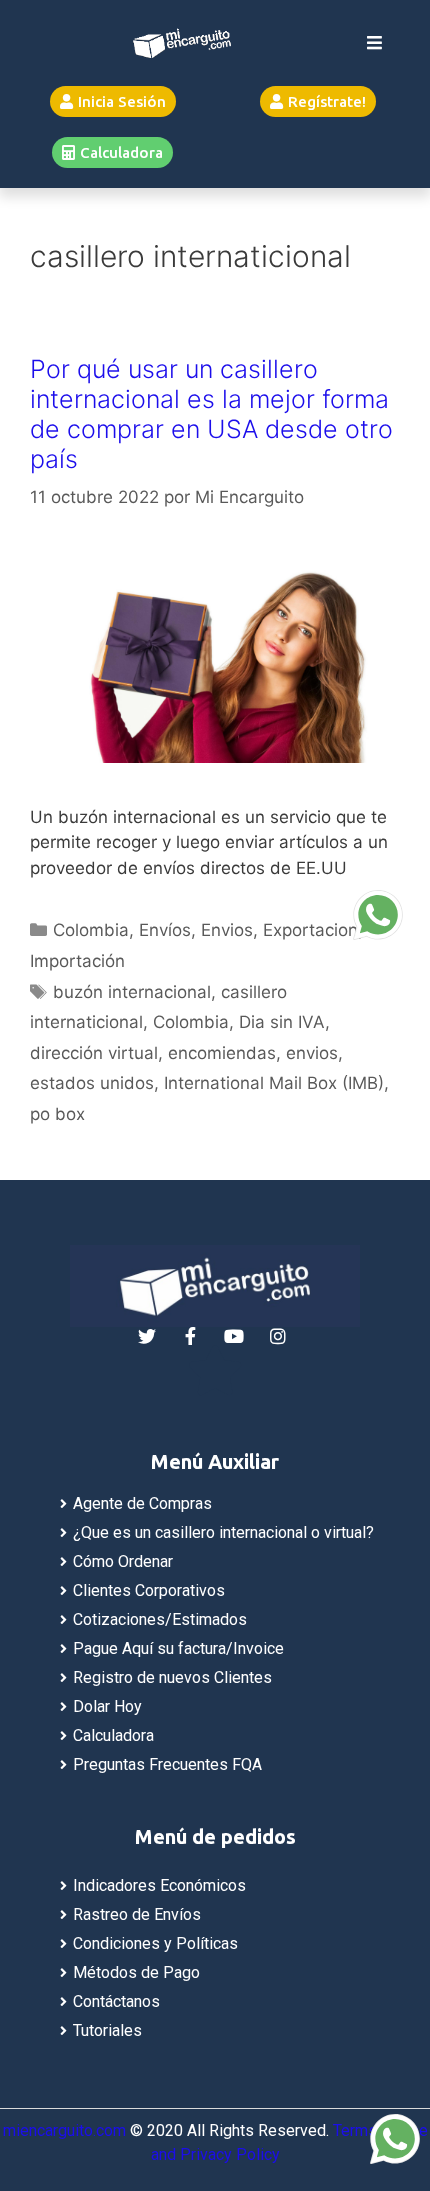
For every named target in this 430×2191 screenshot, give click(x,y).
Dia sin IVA (282, 1022)
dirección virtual (94, 1053)
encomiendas (222, 1053)
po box (57, 1114)
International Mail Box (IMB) (274, 1083)
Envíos (165, 930)
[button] (113, 101)
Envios (227, 930)
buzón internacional (132, 992)
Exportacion (310, 930)
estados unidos (92, 1083)
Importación (77, 961)
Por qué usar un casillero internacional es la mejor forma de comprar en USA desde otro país (211, 414)
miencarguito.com (64, 2130)
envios (312, 1053)
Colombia (91, 930)
